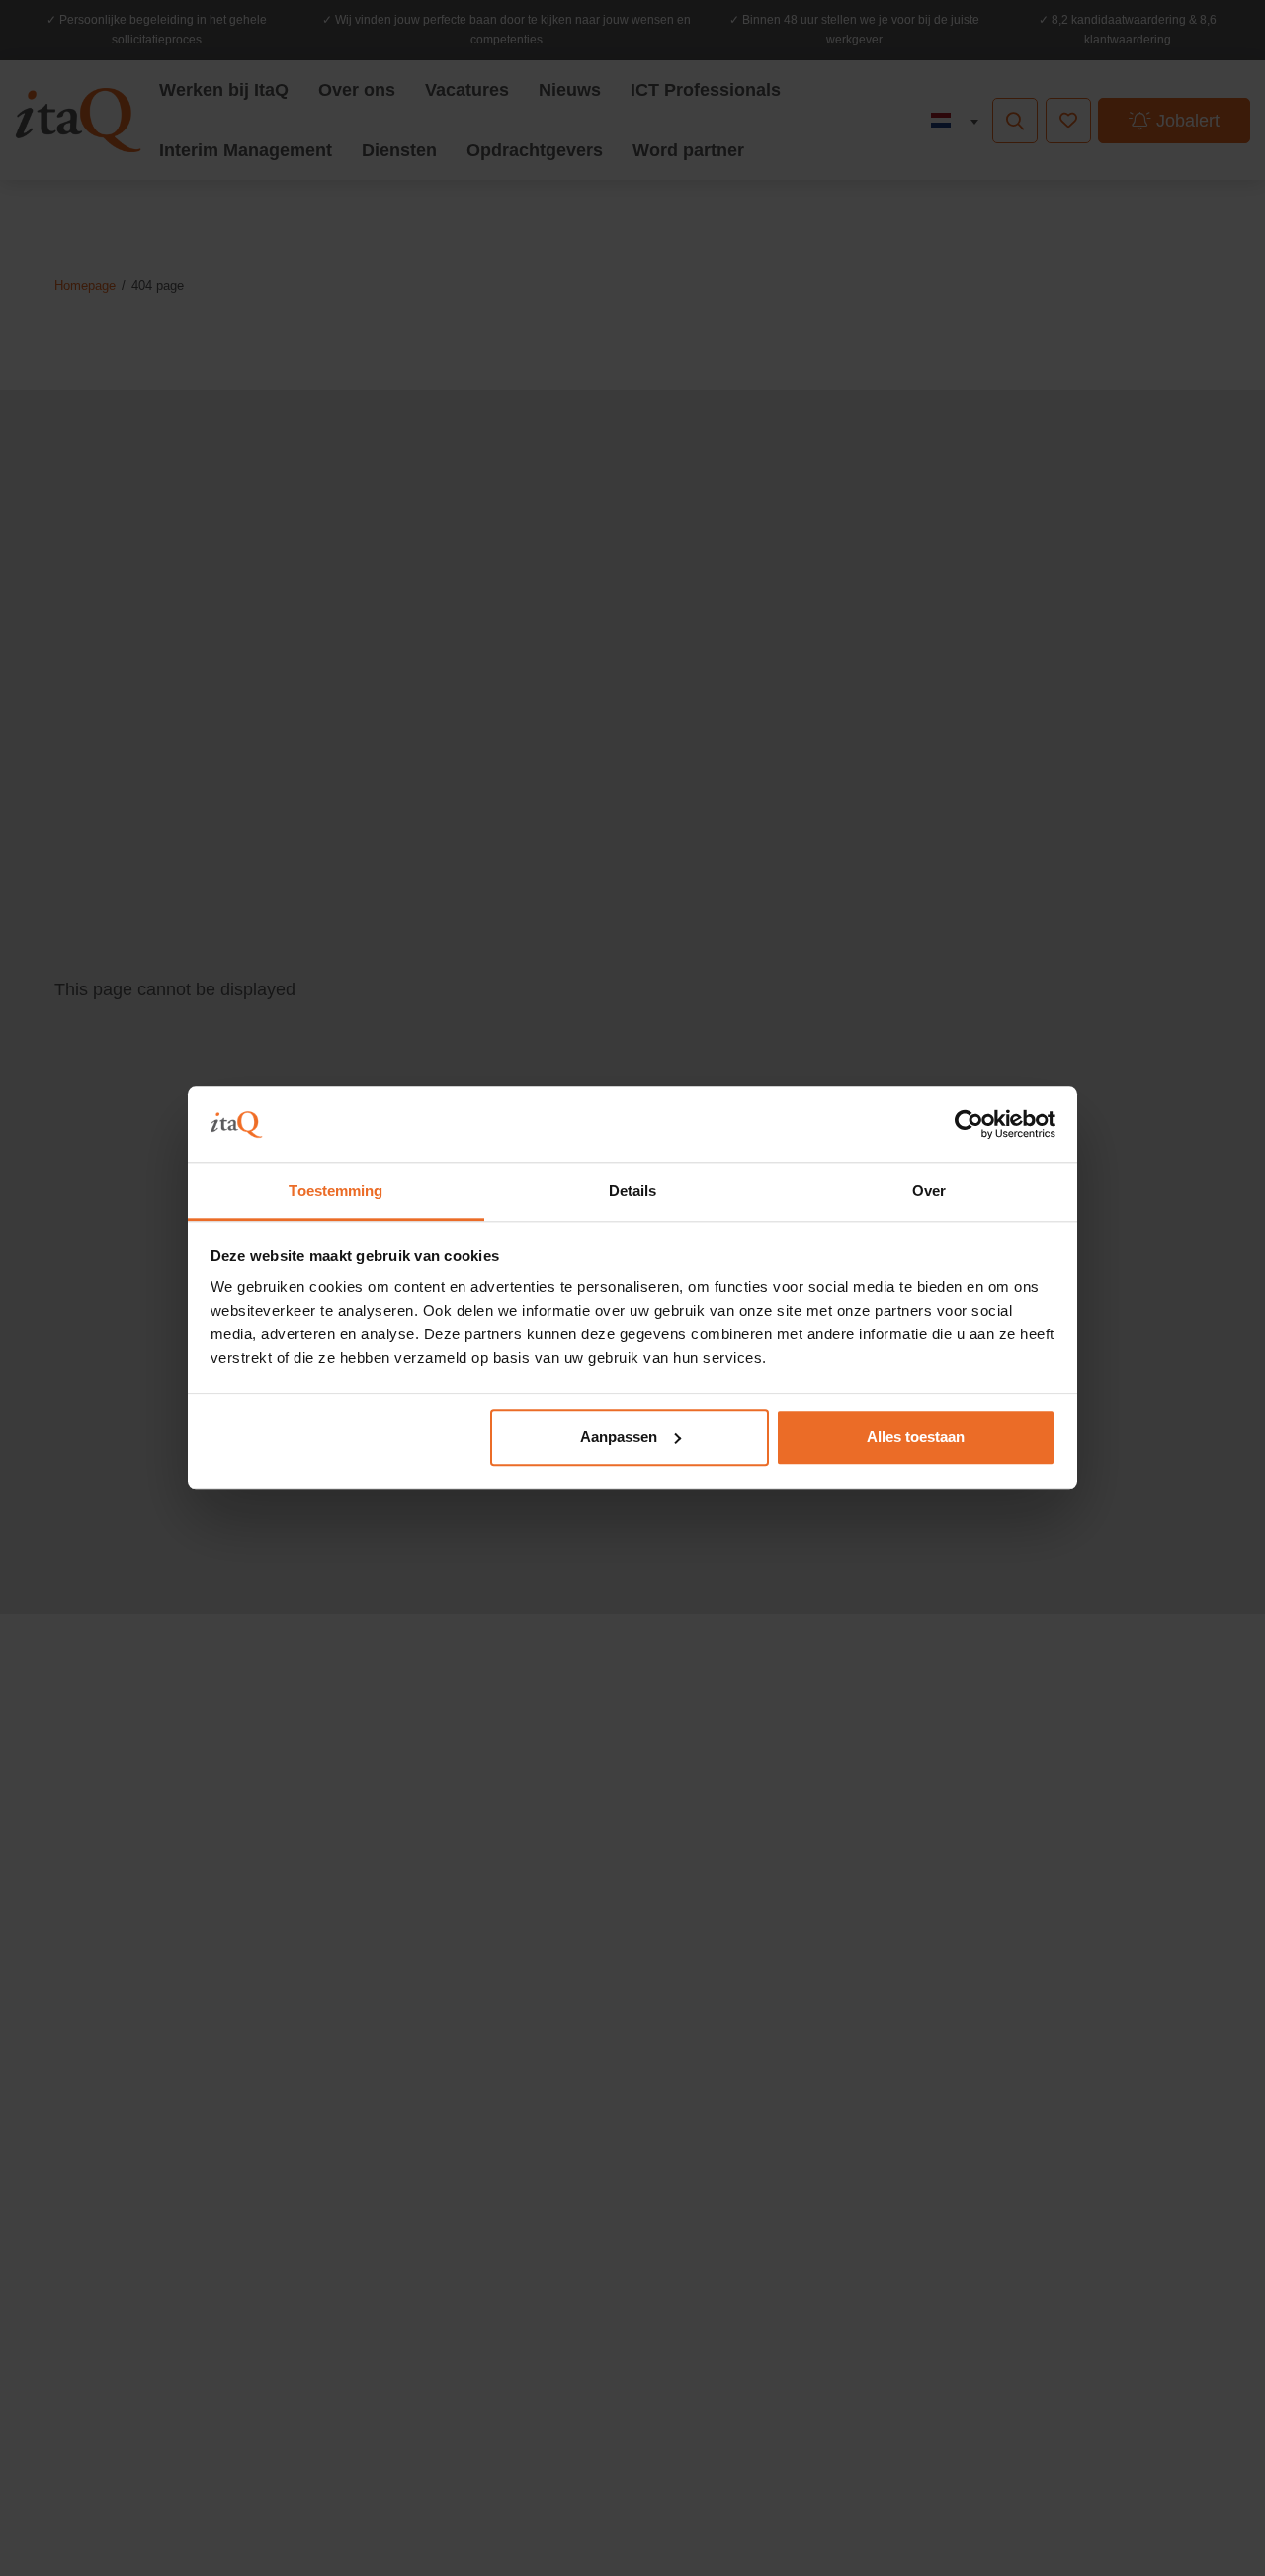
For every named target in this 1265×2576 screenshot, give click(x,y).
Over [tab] (929, 1191)
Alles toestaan (916, 1437)
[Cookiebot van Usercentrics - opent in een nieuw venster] (969, 1125)
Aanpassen (619, 1437)
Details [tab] (633, 1191)
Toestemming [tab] (336, 1191)
